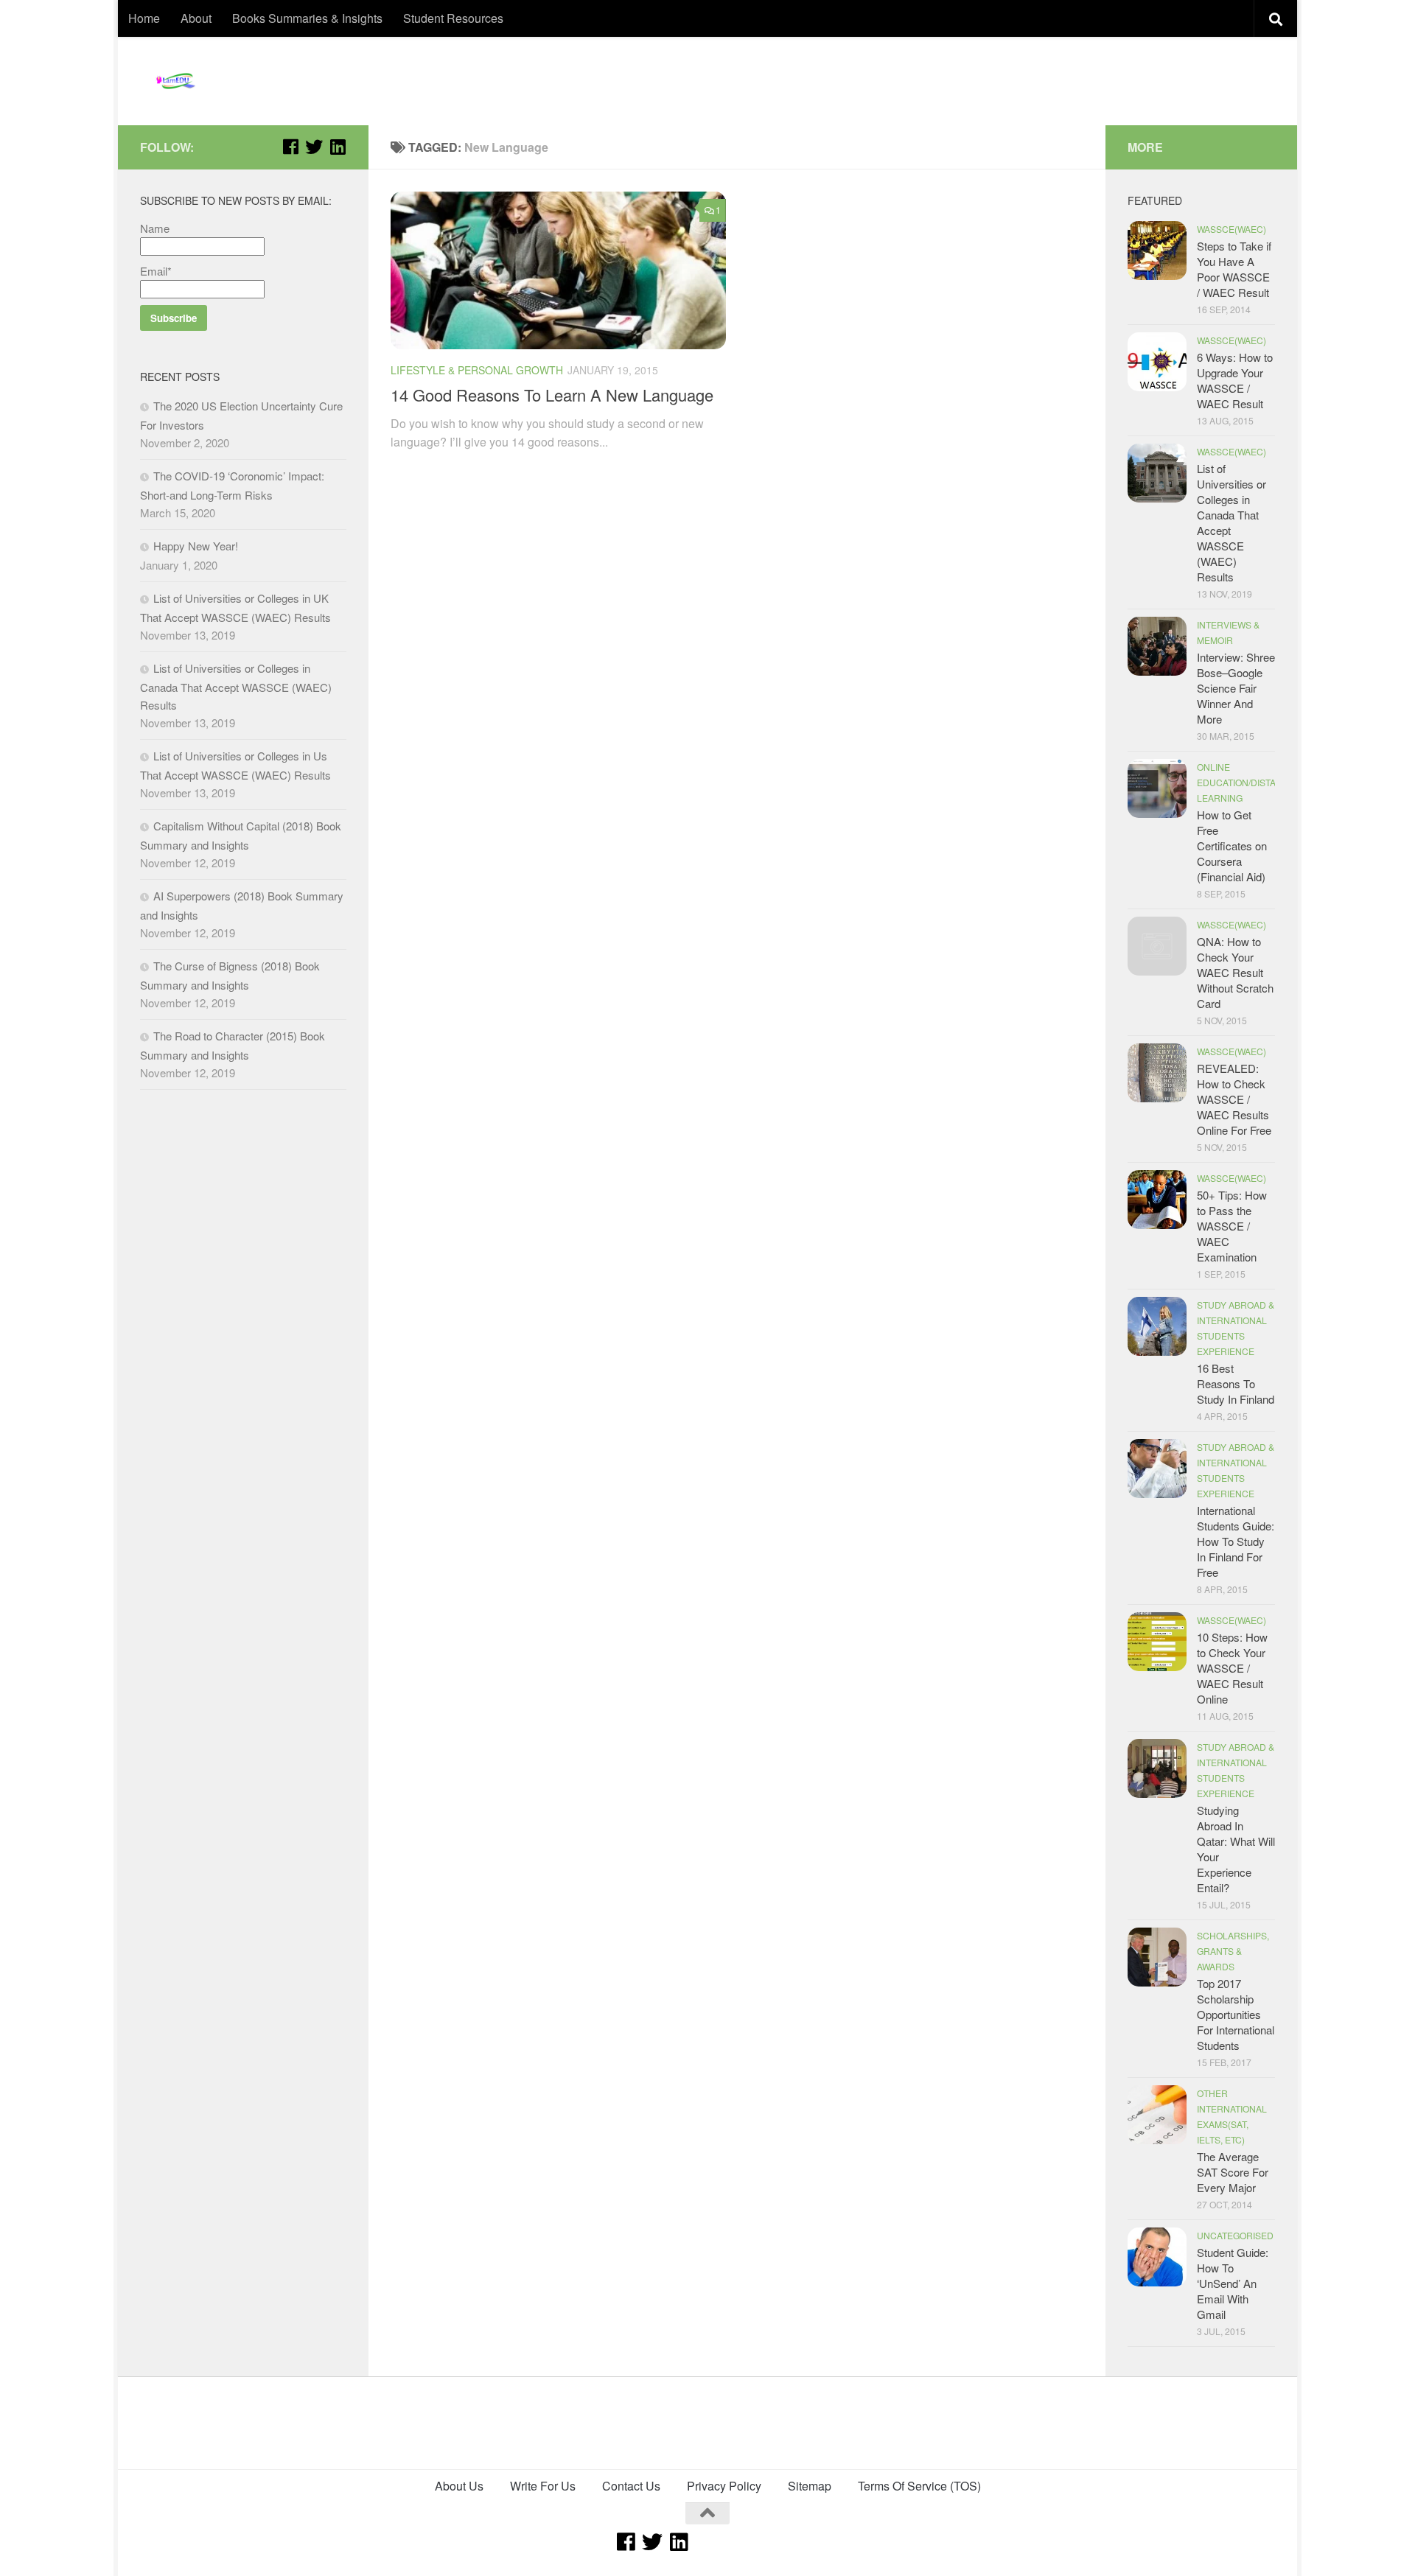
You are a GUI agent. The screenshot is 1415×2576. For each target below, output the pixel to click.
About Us (459, 2486)
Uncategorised (1235, 2235)
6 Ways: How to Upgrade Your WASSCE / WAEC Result (1235, 380)
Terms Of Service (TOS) (919, 2486)
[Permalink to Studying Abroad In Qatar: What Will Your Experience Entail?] (1157, 1768)
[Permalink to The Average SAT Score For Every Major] (1157, 2115)
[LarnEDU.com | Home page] (177, 81)
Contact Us (631, 2486)
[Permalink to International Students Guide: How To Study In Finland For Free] (1157, 1469)
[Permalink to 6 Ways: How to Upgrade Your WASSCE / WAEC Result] (1157, 362)
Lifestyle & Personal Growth (477, 370)
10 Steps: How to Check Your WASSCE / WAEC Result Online (1232, 1668)
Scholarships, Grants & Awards (1233, 1951)
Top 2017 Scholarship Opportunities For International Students (1236, 2014)
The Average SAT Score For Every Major (1233, 2172)
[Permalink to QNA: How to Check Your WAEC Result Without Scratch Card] (1157, 946)
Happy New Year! (196, 546)
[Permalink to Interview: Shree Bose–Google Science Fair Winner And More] (1157, 646)
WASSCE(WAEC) (1231, 229)
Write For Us (543, 2486)
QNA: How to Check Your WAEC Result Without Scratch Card (1235, 972)
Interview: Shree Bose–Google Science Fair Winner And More (1236, 688)
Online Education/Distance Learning (1246, 782)
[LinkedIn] (338, 147)
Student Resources (453, 18)
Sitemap (810, 2486)
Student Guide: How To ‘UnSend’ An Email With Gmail (1233, 2283)
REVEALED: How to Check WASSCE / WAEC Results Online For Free (1234, 1099)
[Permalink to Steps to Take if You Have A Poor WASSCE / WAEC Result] (1157, 251)
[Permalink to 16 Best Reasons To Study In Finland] (1157, 1326)
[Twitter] (314, 147)
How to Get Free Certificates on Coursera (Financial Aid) (1232, 846)
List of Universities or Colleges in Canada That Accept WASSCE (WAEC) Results (236, 686)
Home (144, 18)
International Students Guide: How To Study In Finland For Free (1236, 1541)
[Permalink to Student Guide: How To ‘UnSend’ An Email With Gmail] (1157, 2257)
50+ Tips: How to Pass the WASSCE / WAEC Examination (1232, 1226)
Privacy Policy (724, 2486)
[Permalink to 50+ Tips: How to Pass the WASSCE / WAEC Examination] (1157, 1200)
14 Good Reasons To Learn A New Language (552, 395)
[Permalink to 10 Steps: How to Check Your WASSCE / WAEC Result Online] (1157, 1642)
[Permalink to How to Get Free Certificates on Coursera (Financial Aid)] (1157, 788)
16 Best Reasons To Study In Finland (1236, 1383)
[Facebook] (290, 147)
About (196, 18)
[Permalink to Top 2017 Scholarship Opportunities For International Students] (1157, 1957)
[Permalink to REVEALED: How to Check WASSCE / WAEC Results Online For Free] (1157, 1073)
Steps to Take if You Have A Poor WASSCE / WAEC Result (1234, 269)
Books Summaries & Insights (307, 18)
